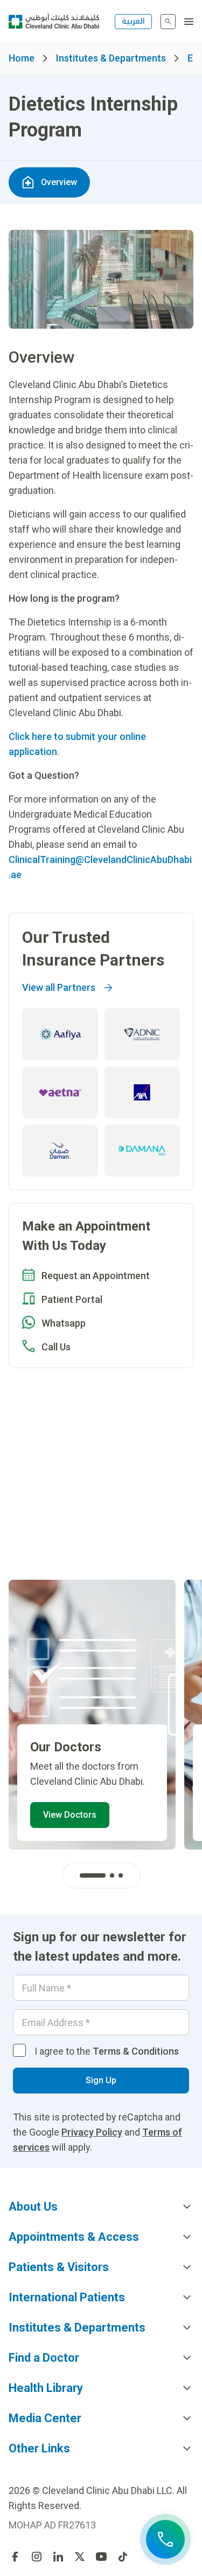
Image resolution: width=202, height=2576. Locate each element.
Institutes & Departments (111, 58)
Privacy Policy (92, 2132)
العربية (133, 21)
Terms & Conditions (136, 2051)
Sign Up (101, 2080)
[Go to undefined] (15, 2557)
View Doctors (70, 1815)
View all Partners (59, 987)
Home (22, 58)
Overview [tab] (59, 182)
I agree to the (107, 2051)
